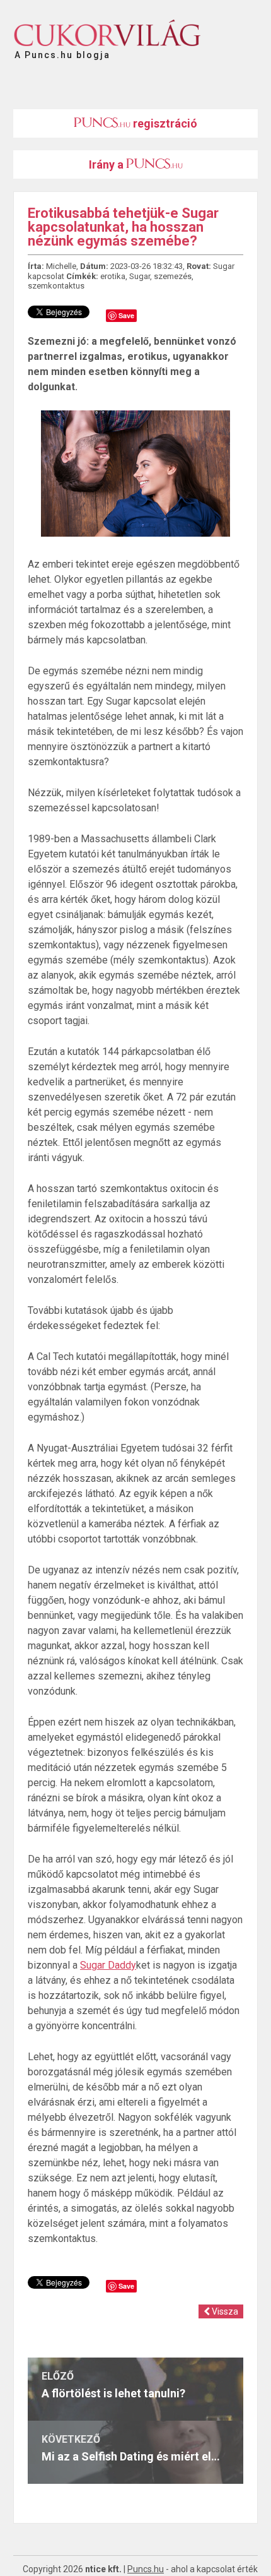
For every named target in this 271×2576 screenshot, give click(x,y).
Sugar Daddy (108, 1965)
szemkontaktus (56, 286)
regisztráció (164, 123)
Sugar (140, 276)
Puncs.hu (146, 2569)
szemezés (173, 276)
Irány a (107, 164)
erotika (113, 276)
